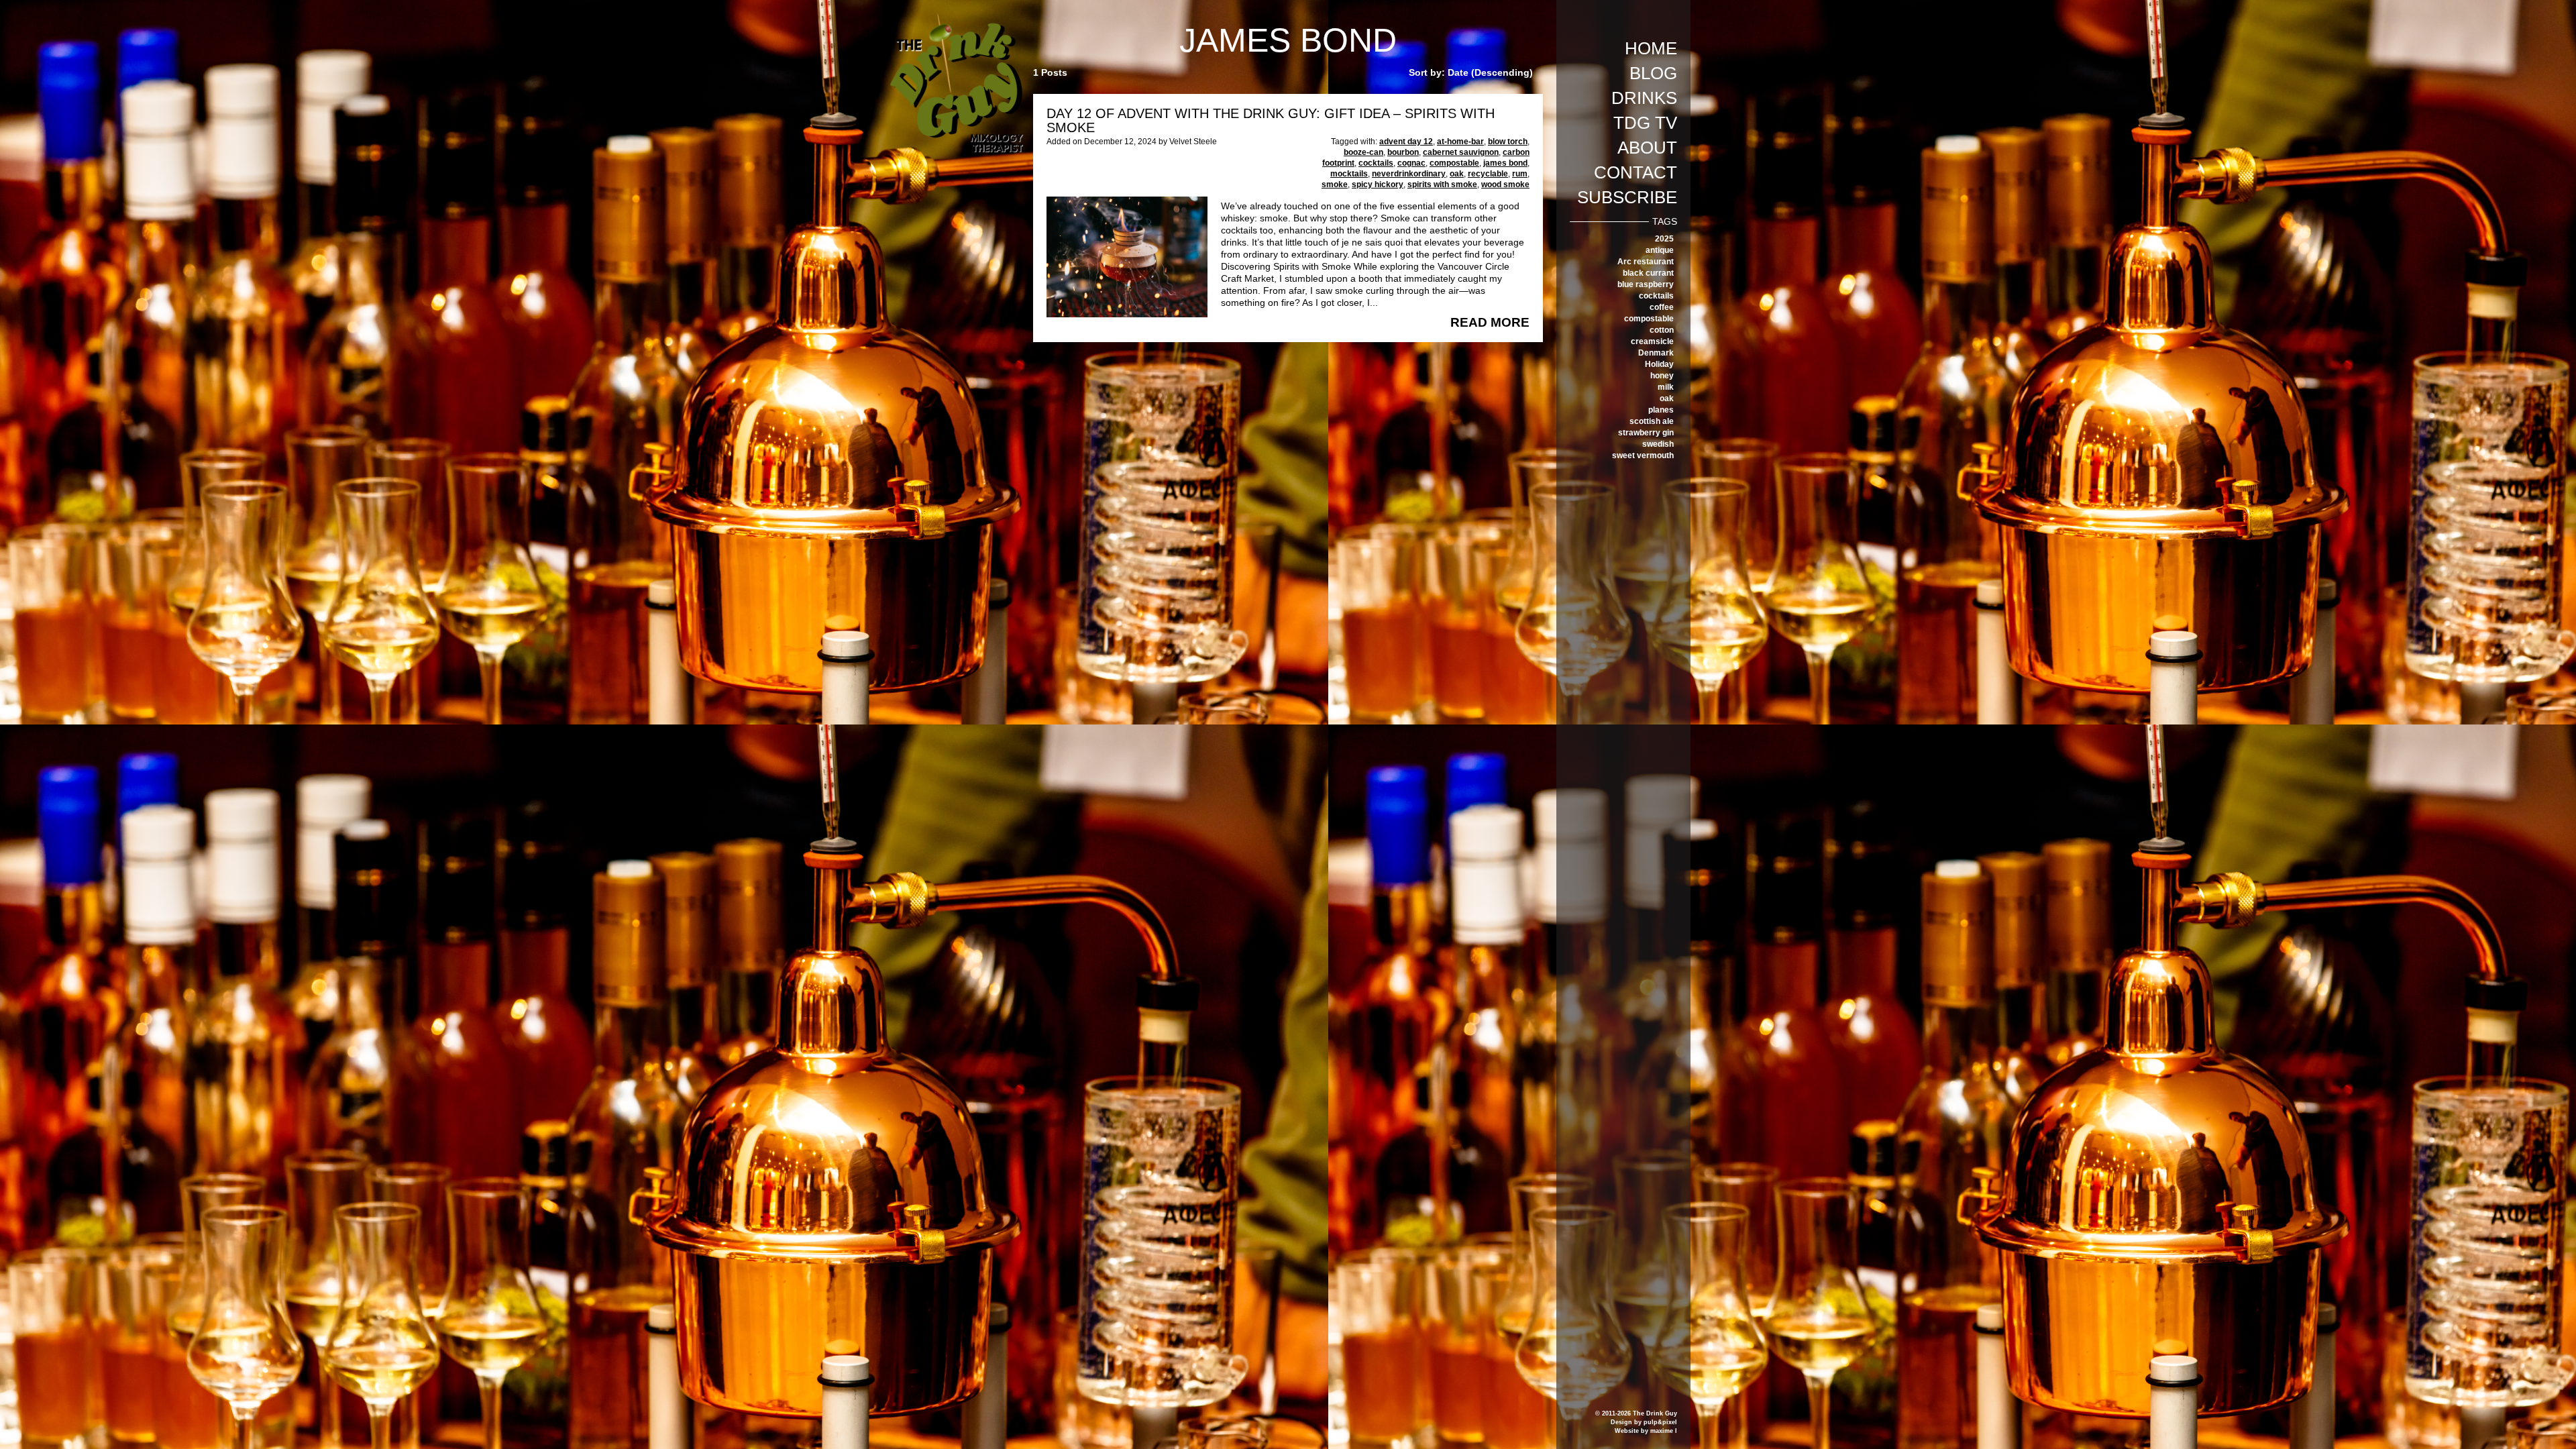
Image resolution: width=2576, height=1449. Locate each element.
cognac (1411, 163)
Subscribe (1627, 197)
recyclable (1488, 174)
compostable (1649, 319)
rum (1520, 174)
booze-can (1363, 152)
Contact (1635, 172)
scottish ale (1652, 421)
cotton (1662, 330)
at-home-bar (1460, 142)
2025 (1664, 239)
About (1647, 148)
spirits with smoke (1442, 184)
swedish (1658, 444)
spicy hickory (1378, 184)
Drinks (1644, 98)
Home (1651, 48)
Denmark (1656, 353)
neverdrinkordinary (1409, 174)
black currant (1648, 273)
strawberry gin (1646, 433)
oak (1667, 398)
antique (1660, 250)
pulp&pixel (1660, 1422)
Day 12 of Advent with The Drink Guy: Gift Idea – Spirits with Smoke (1271, 120)
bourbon (1403, 152)
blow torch (1508, 142)
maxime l (1664, 1431)
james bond (1505, 163)
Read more (1490, 323)
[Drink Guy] (956, 19)
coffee (1662, 307)
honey (1662, 376)
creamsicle (1652, 341)
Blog (1653, 73)
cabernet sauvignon (1461, 152)
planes (1661, 410)
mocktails (1349, 174)
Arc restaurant (1646, 262)
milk (1666, 387)
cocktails (1656, 296)
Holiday (1659, 364)
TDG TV (1645, 123)
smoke (1335, 184)
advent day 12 (1406, 142)
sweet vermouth (1643, 455)
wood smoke (1505, 184)
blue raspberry (1646, 284)
